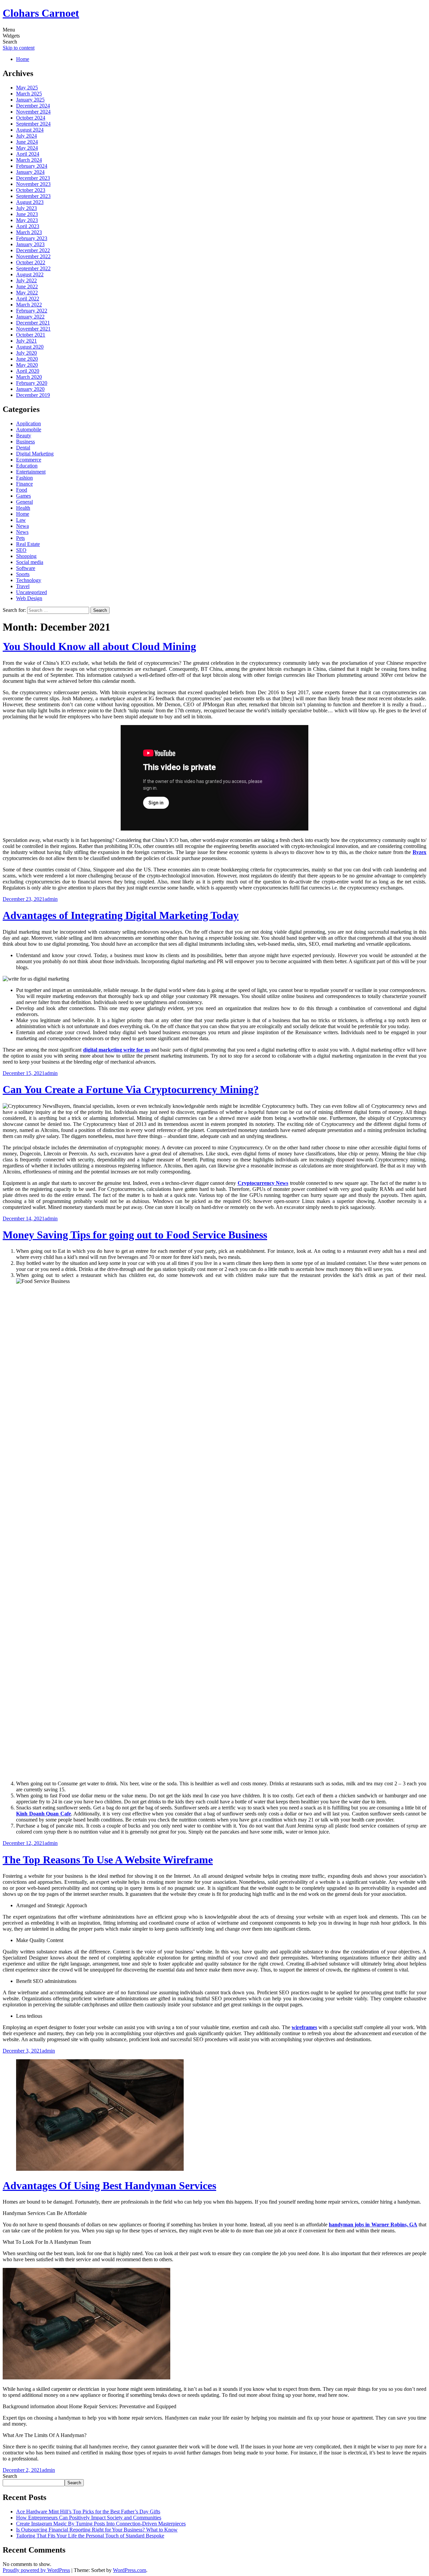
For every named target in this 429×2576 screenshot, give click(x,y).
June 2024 (27, 142)
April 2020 (28, 371)
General (24, 502)
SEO (21, 550)
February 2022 (32, 311)
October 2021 (31, 335)
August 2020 (30, 347)
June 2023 (27, 214)
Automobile (29, 430)
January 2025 (30, 100)
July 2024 (26, 136)
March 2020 (29, 377)
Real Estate (28, 544)
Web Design (29, 598)
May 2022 (27, 293)
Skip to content (19, 48)
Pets (20, 538)
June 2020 (27, 359)
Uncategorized (32, 592)
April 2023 (28, 226)
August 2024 (30, 130)
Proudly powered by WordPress (36, 2570)
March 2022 (29, 305)
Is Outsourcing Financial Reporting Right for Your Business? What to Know (97, 2530)
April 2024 (28, 154)
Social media (30, 562)
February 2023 (32, 238)
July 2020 (26, 353)
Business (25, 442)
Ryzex (419, 852)
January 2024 (30, 172)
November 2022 (33, 256)
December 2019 (33, 395)
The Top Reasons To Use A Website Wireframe (108, 1860)
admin (51, 899)
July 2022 (26, 280)
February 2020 (32, 383)
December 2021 (33, 323)
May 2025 (27, 88)
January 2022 (30, 317)
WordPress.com (130, 2570)
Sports (23, 574)
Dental (23, 448)
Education (27, 466)
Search (10, 2476)
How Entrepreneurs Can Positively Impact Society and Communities (89, 2518)
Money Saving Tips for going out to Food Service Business (135, 1235)
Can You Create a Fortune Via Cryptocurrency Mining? (131, 1089)
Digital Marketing (35, 454)
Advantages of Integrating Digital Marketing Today (121, 915)
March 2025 (29, 94)
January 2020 (30, 389)
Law (21, 520)
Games (23, 496)
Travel (23, 586)
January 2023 (30, 244)
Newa (22, 526)
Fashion (24, 478)
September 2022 (33, 268)
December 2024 (33, 106)
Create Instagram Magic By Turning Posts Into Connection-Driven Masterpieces (101, 2524)
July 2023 (26, 208)
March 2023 (29, 232)
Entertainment (31, 472)
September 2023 (33, 196)
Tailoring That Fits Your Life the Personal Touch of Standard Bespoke (90, 2536)
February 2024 (32, 166)
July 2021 (26, 341)
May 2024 (27, 148)
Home (23, 59)
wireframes (304, 2027)
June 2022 (27, 287)
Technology (29, 580)
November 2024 (33, 112)
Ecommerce (29, 460)
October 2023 (31, 190)
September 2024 (33, 124)
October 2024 (31, 118)
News (22, 532)
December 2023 (33, 178)
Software (26, 568)
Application (28, 423)
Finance (24, 484)
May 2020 (27, 365)
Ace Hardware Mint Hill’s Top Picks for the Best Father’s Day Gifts (88, 2512)
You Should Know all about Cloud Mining (99, 646)
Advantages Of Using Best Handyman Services (109, 2186)
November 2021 (33, 329)
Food (22, 490)
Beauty (24, 436)
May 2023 (27, 220)
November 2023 (33, 184)
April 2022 (28, 299)
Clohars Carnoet (41, 13)
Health (23, 508)
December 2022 (33, 250)
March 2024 (29, 160)
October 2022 (31, 262)
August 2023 (30, 202)
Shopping (26, 556)
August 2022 (30, 274)
